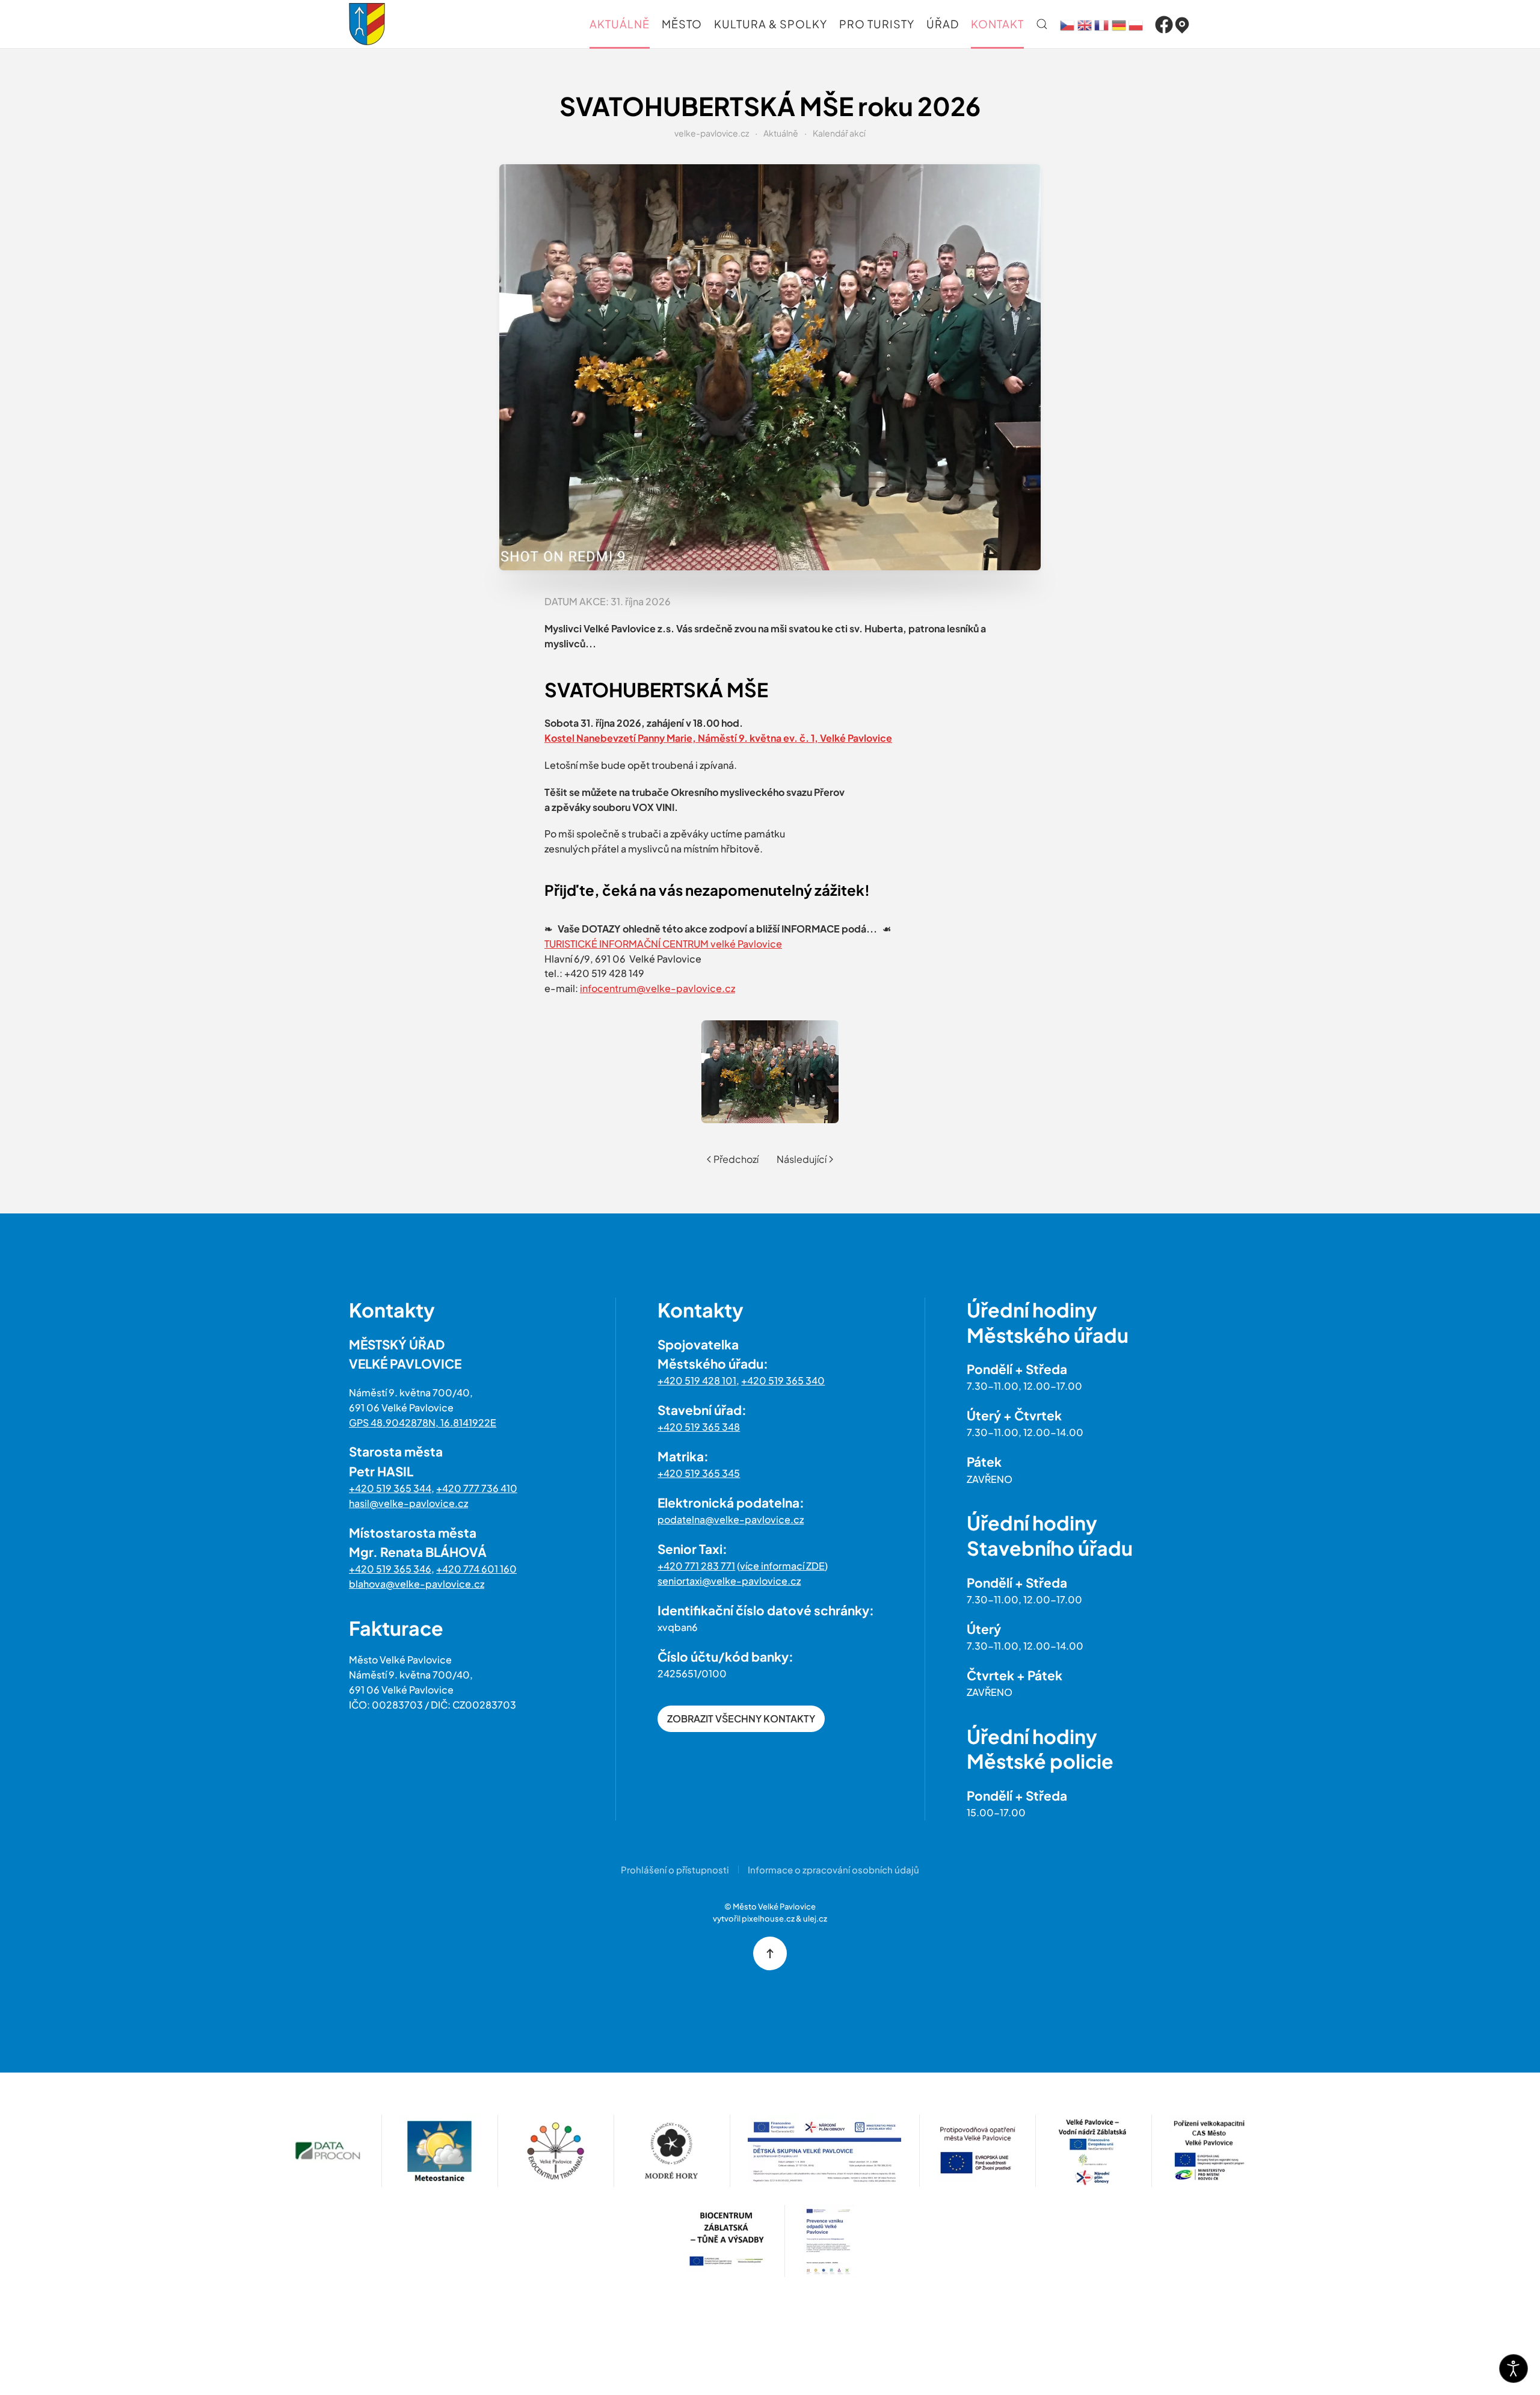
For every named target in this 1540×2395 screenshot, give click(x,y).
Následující (802, 1159)
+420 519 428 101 (697, 1380)
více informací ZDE (782, 1566)
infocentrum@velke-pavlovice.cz (658, 988)
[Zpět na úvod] (367, 24)
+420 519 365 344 (390, 1488)
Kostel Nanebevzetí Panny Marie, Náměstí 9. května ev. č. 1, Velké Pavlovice (718, 738)
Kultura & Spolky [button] (771, 24)
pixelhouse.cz (768, 1919)
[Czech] (1067, 24)
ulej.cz (815, 1919)
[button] (1042, 24)
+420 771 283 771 (696, 1566)
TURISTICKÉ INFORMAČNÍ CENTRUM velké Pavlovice (663, 944)
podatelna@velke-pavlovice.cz (731, 1519)
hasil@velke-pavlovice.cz (408, 1503)
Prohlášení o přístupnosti (675, 1869)
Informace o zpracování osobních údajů (833, 1869)
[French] (1101, 24)
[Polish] (1136, 24)
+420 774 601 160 (476, 1569)
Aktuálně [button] (620, 24)
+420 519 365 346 (390, 1569)
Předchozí (736, 1159)
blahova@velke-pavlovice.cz (417, 1584)
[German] (1119, 24)
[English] (1085, 24)
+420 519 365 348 (699, 1427)
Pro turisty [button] (877, 24)
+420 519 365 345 (699, 1473)
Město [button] (682, 24)
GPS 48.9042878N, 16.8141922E (423, 1423)
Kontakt (997, 24)
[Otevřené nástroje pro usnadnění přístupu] (1514, 2369)
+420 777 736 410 (477, 1488)
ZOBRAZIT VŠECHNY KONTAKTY (741, 1718)
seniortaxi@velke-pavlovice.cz (729, 1581)
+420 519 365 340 (783, 1380)
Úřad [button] (943, 24)
